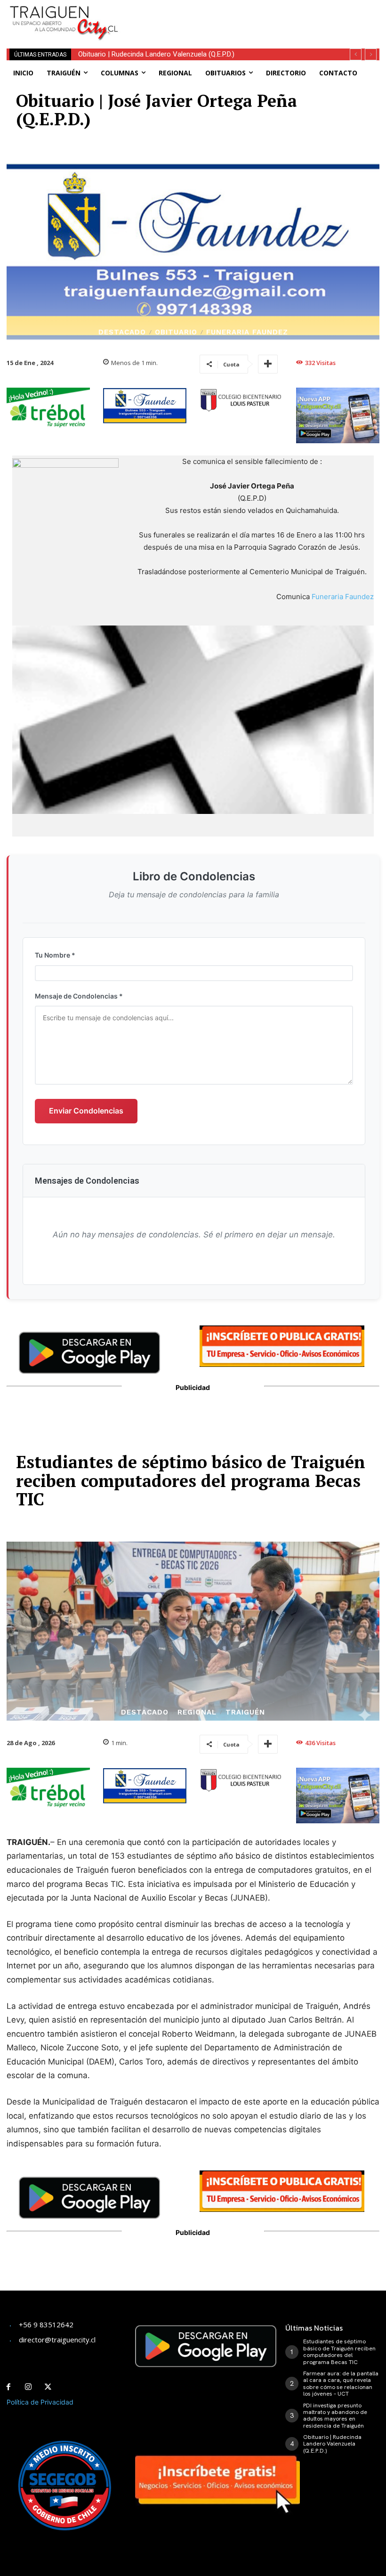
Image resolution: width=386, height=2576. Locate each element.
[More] (268, 364)
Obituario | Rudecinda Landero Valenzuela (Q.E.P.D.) (156, 54)
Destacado (122, 332)
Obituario (176, 332)
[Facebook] (8, 2387)
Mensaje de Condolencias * (79, 996)
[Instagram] (28, 2387)
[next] (371, 54)
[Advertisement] (245, 14)
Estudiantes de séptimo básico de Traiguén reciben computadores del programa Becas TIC (339, 2352)
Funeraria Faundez (247, 332)
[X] (48, 2387)
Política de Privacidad (40, 2402)
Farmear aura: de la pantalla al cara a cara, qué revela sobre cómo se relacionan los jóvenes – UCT (341, 2384)
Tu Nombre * (55, 955)
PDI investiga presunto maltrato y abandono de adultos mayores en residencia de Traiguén (335, 2416)
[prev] (356, 54)
